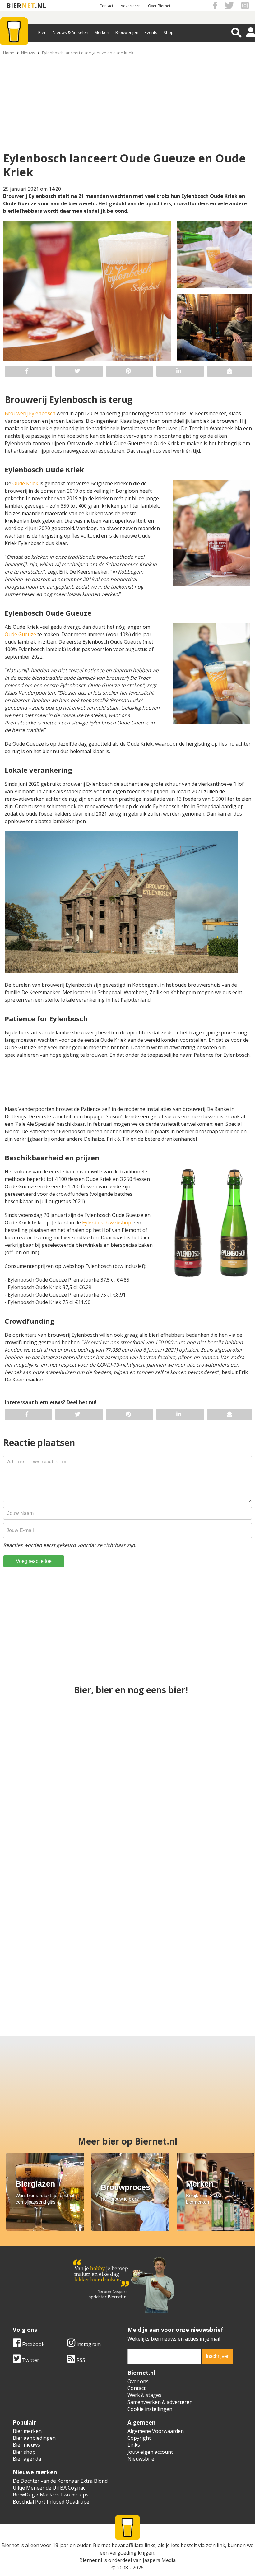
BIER (14, 5)
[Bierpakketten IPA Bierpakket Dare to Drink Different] (159, 1963)
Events (151, 32)
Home (9, 53)
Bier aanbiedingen (34, 2438)
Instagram (88, 2344)
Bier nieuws (26, 2445)
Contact (106, 6)
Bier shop (24, 2452)
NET (28, 5)
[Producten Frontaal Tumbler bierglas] (128, 1742)
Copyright (139, 2438)
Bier (42, 32)
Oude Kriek (25, 483)
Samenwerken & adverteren (160, 2402)
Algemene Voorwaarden (156, 2431)
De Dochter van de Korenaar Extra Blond (60, 2481)
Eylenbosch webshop (106, 1223)
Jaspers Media (159, 2560)
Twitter (30, 2360)
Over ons (138, 2381)
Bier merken (27, 2431)
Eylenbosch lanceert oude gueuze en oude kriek (88, 53)
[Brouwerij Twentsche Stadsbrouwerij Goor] (34, 1963)
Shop (169, 32)
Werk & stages (144, 2395)
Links (134, 2445)
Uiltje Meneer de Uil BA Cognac (49, 2488)
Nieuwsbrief (142, 2459)
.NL (41, 5)
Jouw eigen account (150, 2452)
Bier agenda (27, 2459)
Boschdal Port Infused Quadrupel (52, 2502)
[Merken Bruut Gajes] (221, 1963)
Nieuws (28, 53)
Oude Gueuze (20, 634)
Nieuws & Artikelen (71, 32)
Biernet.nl (91, 2560)
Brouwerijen (127, 32)
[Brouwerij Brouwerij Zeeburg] (128, 1852)
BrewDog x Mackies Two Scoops (51, 2494)
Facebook (33, 2344)
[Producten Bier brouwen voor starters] (210, 1852)
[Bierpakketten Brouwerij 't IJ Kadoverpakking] (96, 1963)
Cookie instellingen (150, 2409)
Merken (102, 32)
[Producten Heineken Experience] (210, 1742)
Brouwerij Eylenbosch (30, 413)
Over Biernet (159, 6)
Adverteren (131, 6)
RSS (80, 2360)
